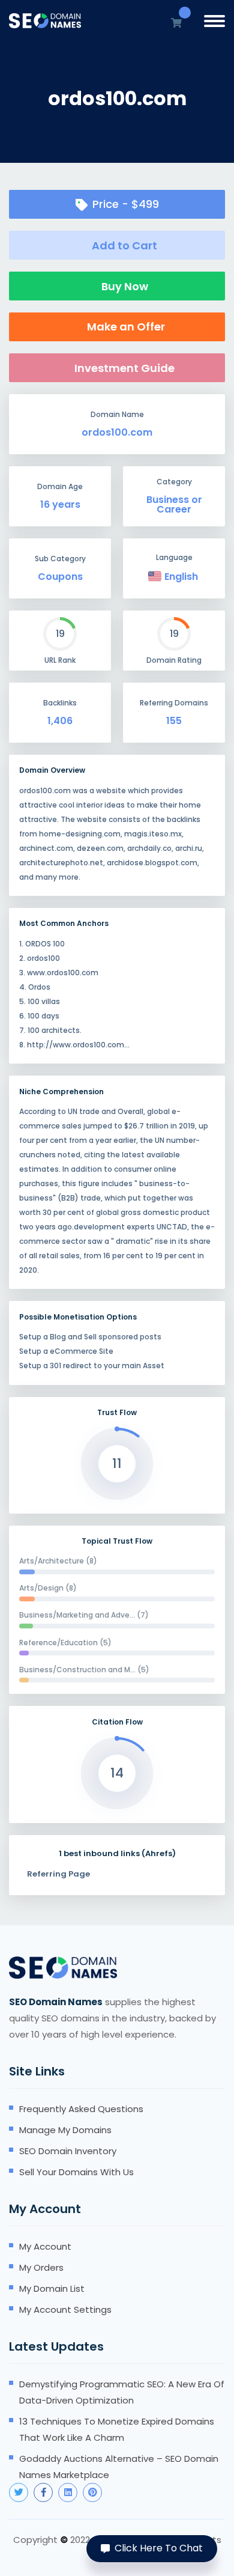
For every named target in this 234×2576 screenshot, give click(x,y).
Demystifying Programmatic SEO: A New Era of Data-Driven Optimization (122, 2392)
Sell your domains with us (76, 2172)
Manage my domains (65, 2130)
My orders (41, 2267)
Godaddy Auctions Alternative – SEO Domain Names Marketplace (119, 2467)
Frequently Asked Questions (81, 2109)
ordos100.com (117, 433)
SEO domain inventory (68, 2151)
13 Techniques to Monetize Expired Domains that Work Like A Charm (117, 2429)
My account (45, 2246)
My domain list (52, 2288)
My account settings (65, 2310)
